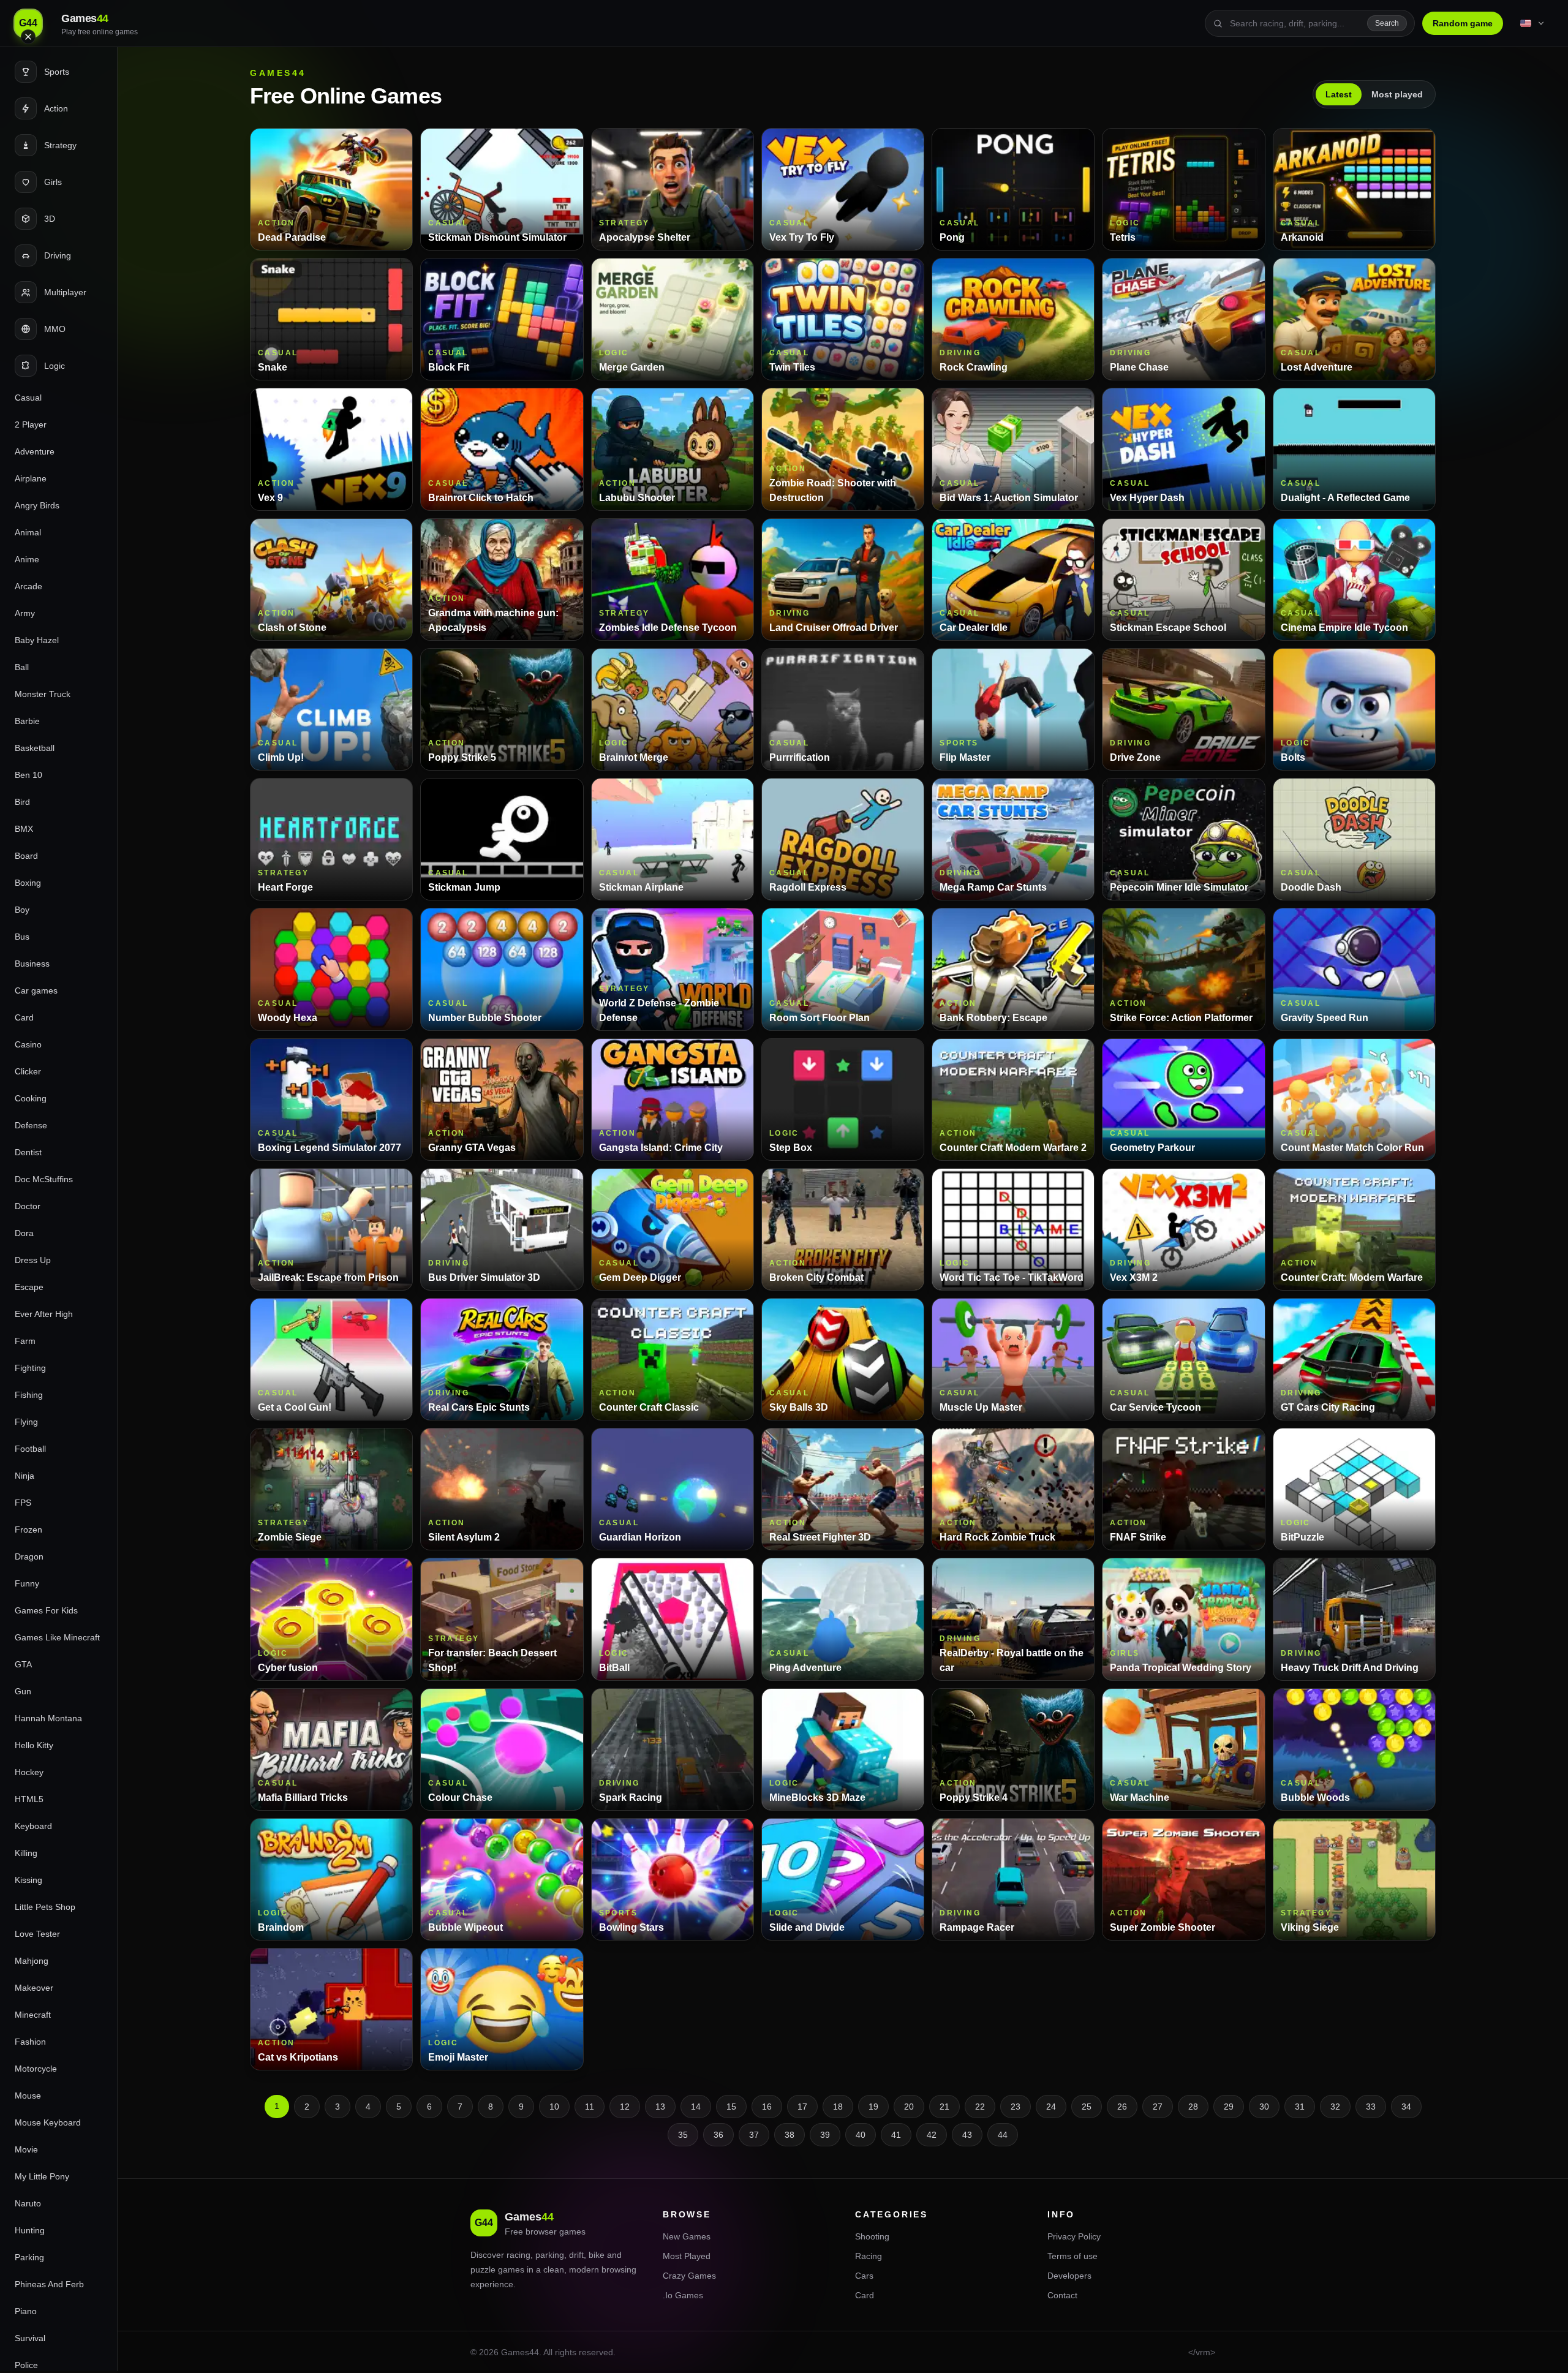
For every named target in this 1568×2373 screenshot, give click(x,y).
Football (30, 1449)
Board (26, 856)
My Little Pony (42, 2176)
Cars (864, 2276)
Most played (1397, 94)
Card (24, 1017)
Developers (1069, 2276)
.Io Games (683, 2295)
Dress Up (33, 1260)
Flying (26, 1422)
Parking (29, 2257)
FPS (23, 1503)
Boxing (28, 883)
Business (32, 964)
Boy (22, 910)
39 (825, 2135)
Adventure (35, 451)
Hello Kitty (34, 1745)
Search (1387, 23)
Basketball (35, 748)
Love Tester (37, 1934)
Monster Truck (43, 694)
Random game (1463, 23)
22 (980, 2107)
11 (590, 2107)
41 (896, 2135)
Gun (23, 1691)
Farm (25, 1341)
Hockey (29, 1772)
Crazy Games (689, 2276)
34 (1406, 2107)
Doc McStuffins (44, 1179)
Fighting (30, 1368)
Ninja (24, 1476)
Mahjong (32, 1961)
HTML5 (29, 1799)
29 (1229, 2107)
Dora (24, 1233)
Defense (31, 1125)
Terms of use (1072, 2256)
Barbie (27, 721)
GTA (23, 1664)
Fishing (29, 1395)
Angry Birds (37, 505)
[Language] (1533, 23)
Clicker (28, 1071)
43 (967, 2135)
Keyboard (33, 1826)
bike (597, 2255)
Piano (26, 2311)
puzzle (483, 2269)
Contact (1062, 2295)
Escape (29, 1287)
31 (1300, 2107)
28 (1193, 2107)
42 (932, 2135)
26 (1122, 2107)
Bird (22, 802)
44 (1003, 2135)
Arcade (28, 586)
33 (1371, 2107)
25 (1087, 2107)
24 (1051, 2107)
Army (25, 613)
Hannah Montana (48, 1718)
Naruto (28, 2203)
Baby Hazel (37, 640)
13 (660, 2107)
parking (550, 2255)
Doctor (28, 1206)
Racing (869, 2256)
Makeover (34, 1988)
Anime (27, 559)
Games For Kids (46, 1610)
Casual (28, 398)
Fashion (30, 2042)
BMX (24, 829)
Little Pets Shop (45, 1907)
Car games (36, 990)
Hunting (30, 2230)
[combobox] (1295, 23)
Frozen (28, 1530)
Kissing (28, 1880)
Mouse (28, 2096)
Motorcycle (36, 2069)
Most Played (687, 2256)
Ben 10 (28, 775)
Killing (26, 1853)
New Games (687, 2236)
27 (1158, 2107)
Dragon (29, 1556)
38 (790, 2135)
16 (767, 2107)
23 (1016, 2107)
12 (625, 2107)
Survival (30, 2338)
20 (909, 2107)
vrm (1203, 2352)
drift (576, 2255)
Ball (22, 667)
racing (518, 2255)
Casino (28, 1044)
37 (754, 2135)
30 (1264, 2107)
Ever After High (44, 1314)
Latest (1339, 94)
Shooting (872, 2236)
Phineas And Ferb (49, 2284)
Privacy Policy (1074, 2236)
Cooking (31, 1098)
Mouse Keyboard (48, 2122)
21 (944, 2107)
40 (861, 2135)
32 (1335, 2107)
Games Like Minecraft (57, 1637)
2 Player (31, 424)
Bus (22, 937)
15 (731, 2107)
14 (696, 2107)
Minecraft (33, 2015)
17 (802, 2107)
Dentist (28, 1152)
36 (718, 2135)
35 (683, 2135)
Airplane (31, 478)
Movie (26, 2149)
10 (554, 2107)
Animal (28, 532)
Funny (27, 1583)
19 (873, 2107)
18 (838, 2107)
